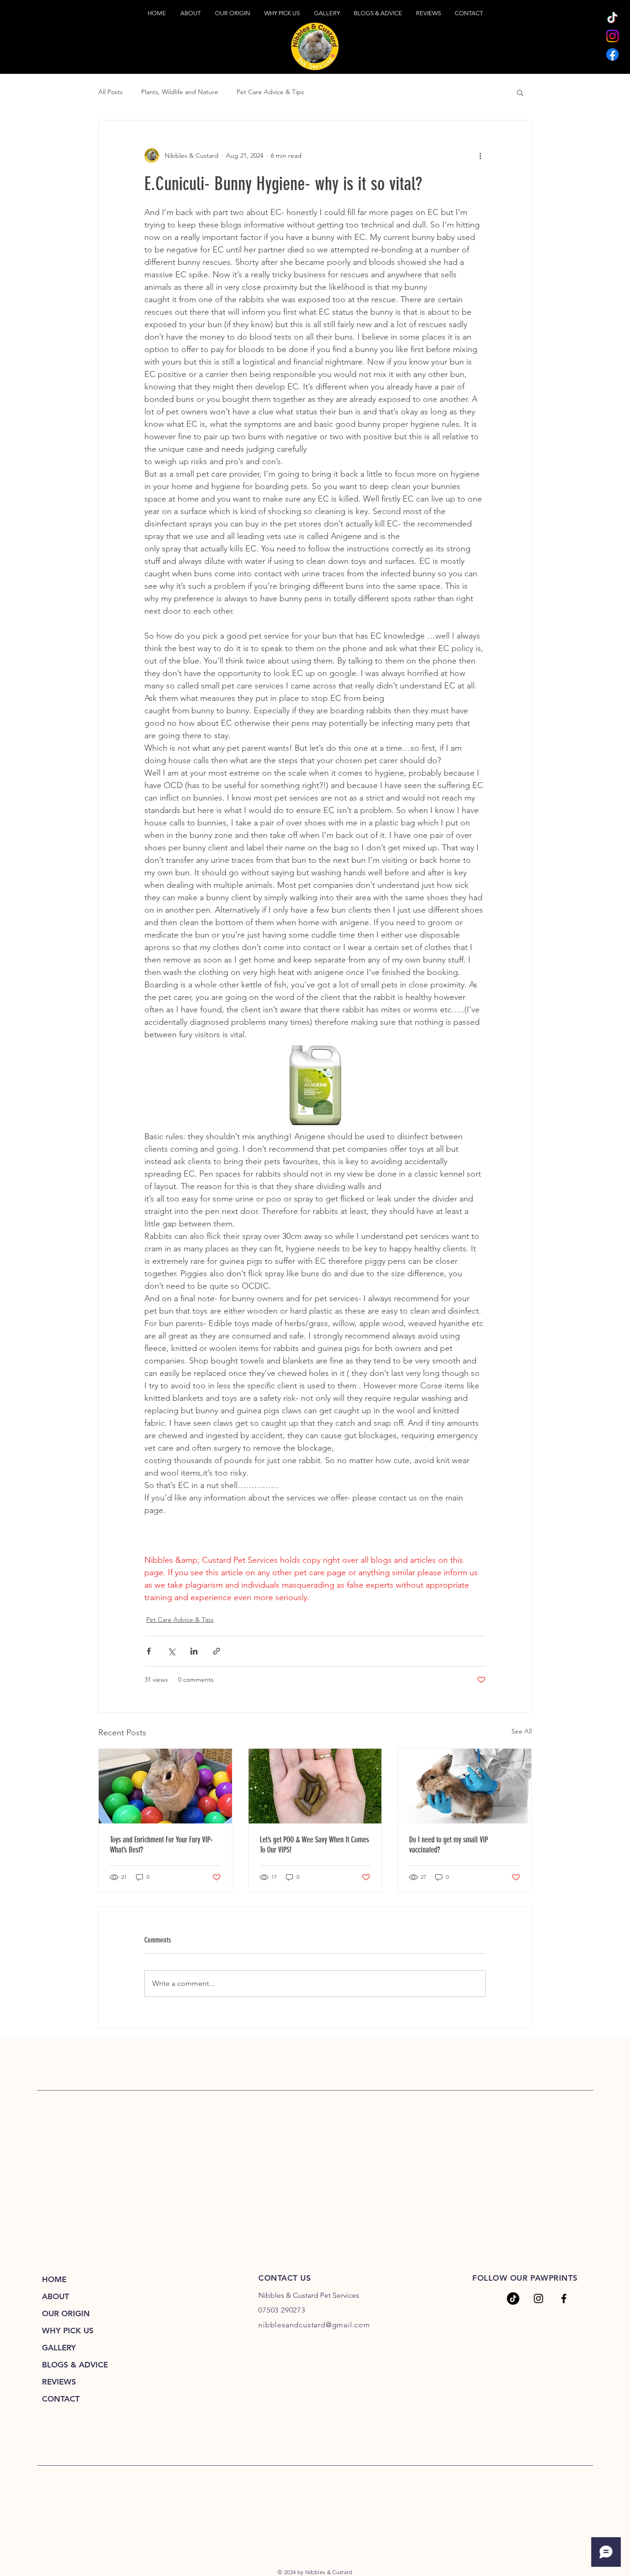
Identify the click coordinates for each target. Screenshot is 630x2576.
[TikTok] (612, 18)
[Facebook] (612, 54)
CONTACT (61, 2399)
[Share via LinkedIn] (194, 1651)
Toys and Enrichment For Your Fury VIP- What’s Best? (161, 1845)
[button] (520, 92)
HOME (54, 2279)
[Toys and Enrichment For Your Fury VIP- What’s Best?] (165, 1786)
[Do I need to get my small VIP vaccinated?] (465, 1786)
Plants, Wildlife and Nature (180, 92)
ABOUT (56, 2296)
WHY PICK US (68, 2331)
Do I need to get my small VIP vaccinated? (449, 1845)
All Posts (110, 92)
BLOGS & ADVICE (75, 2365)
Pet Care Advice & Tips (270, 92)
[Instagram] (612, 36)
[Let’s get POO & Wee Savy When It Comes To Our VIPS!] (315, 1786)
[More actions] (480, 155)
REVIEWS (59, 2382)
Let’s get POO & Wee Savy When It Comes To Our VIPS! (314, 1845)
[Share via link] (217, 1651)
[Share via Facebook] (149, 1651)
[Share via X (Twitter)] (171, 1651)
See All (522, 1731)
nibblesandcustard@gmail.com (314, 2325)
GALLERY (59, 2348)
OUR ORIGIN (66, 2313)
